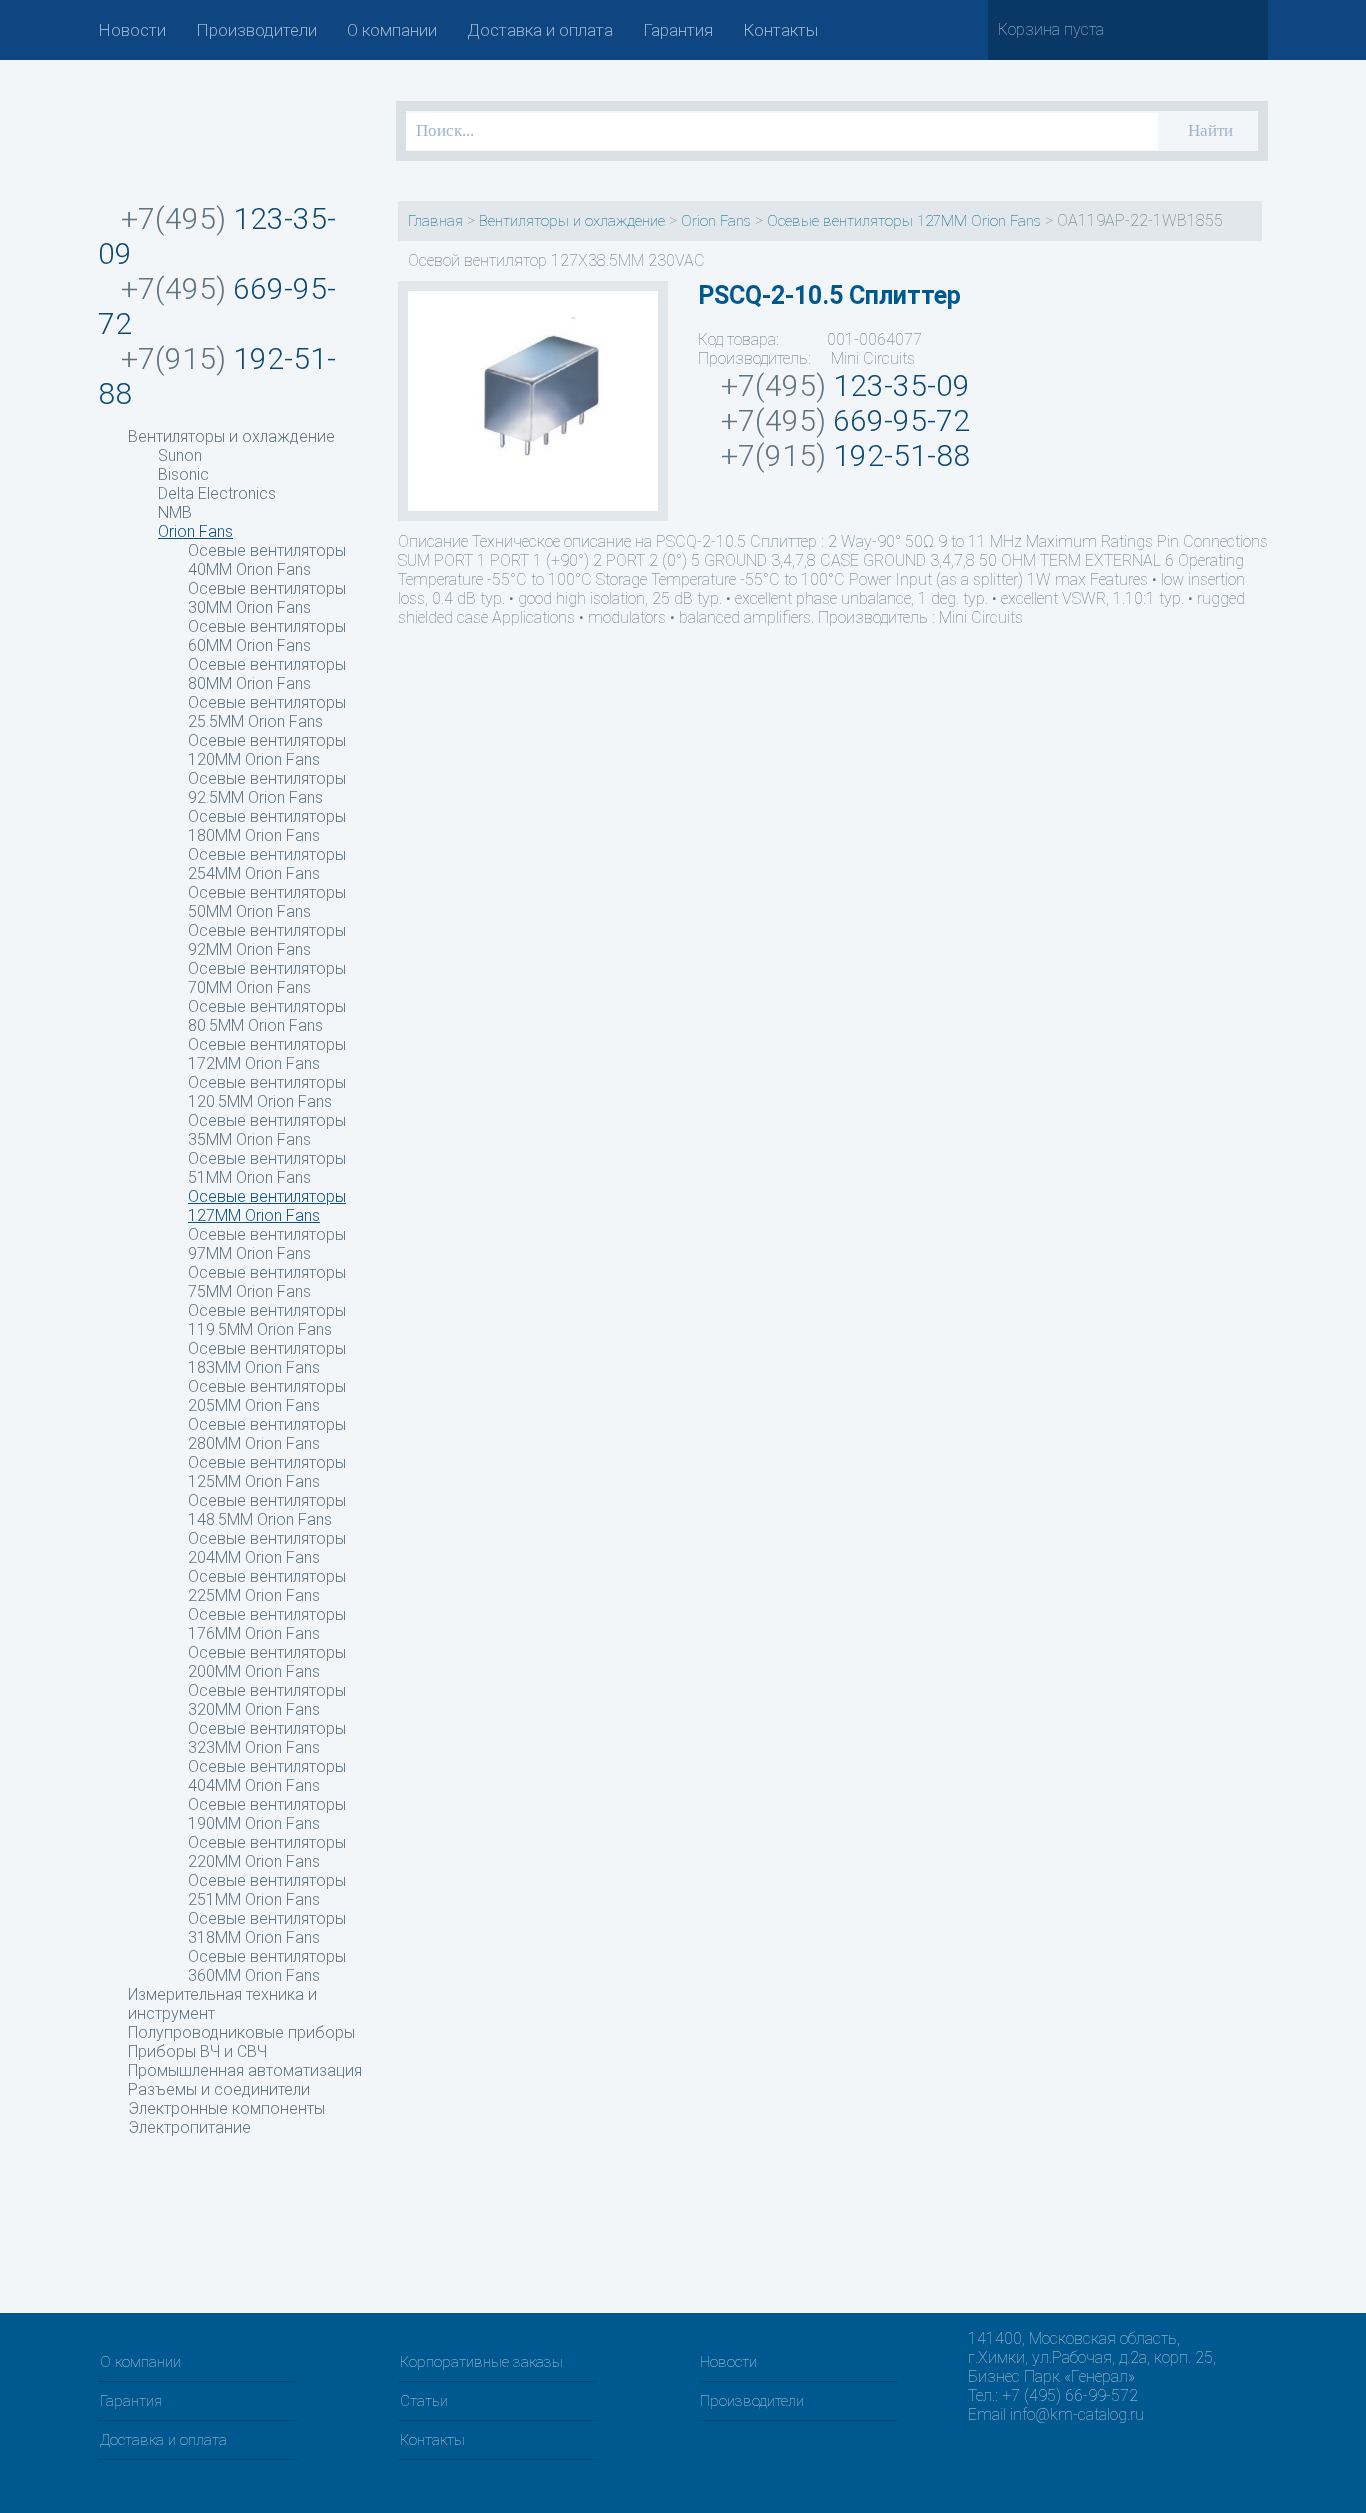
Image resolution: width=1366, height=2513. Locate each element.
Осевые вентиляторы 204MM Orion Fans (267, 1548)
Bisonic (183, 474)
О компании (392, 30)
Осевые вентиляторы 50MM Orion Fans (267, 902)
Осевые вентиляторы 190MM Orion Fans (267, 1814)
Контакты (780, 30)
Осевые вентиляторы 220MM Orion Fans (267, 1852)
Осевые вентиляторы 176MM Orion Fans (267, 1624)
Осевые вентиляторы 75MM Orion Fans (267, 1282)
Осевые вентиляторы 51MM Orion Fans (267, 1168)
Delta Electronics (217, 493)
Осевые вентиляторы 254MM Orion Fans (267, 864)
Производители (256, 30)
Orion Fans (195, 531)
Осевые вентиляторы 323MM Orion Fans (267, 1738)
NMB (175, 512)
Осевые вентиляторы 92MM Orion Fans (267, 940)
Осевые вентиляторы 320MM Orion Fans (267, 1700)
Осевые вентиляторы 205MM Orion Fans (267, 1396)
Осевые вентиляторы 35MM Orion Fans (267, 1130)
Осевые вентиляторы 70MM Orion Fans (267, 978)
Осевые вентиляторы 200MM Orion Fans (267, 1662)
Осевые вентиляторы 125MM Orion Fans (267, 1472)
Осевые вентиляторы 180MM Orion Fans (267, 826)
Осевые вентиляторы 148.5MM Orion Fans (267, 1510)
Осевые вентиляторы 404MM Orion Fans (267, 1776)
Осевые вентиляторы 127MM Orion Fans (267, 1206)
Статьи (424, 2401)
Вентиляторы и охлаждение (231, 436)
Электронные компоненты (226, 2108)
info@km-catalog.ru (1077, 2414)
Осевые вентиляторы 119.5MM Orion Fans (267, 1320)
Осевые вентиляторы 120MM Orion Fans (267, 750)
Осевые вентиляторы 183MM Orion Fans (267, 1358)
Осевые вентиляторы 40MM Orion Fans (267, 560)
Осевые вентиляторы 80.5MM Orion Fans (267, 1016)
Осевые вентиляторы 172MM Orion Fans (267, 1054)
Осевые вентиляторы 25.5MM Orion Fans (267, 712)
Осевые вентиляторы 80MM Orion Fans (267, 674)
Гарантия (678, 30)
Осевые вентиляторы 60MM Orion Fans (267, 636)
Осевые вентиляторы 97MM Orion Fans (267, 1244)
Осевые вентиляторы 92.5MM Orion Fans (267, 788)
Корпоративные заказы (481, 2362)
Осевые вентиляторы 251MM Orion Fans (267, 1890)
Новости (132, 30)
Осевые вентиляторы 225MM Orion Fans (267, 1586)
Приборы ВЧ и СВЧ (197, 2051)
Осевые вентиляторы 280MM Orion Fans (267, 1434)
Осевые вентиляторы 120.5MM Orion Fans (267, 1092)
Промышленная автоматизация (245, 2070)
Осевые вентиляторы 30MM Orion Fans (267, 598)
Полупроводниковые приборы (241, 2032)
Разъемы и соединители (219, 2089)
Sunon (180, 455)
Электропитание (189, 2127)
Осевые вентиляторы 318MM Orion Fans (267, 1928)
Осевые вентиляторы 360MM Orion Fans (267, 1966)
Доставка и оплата (540, 30)
